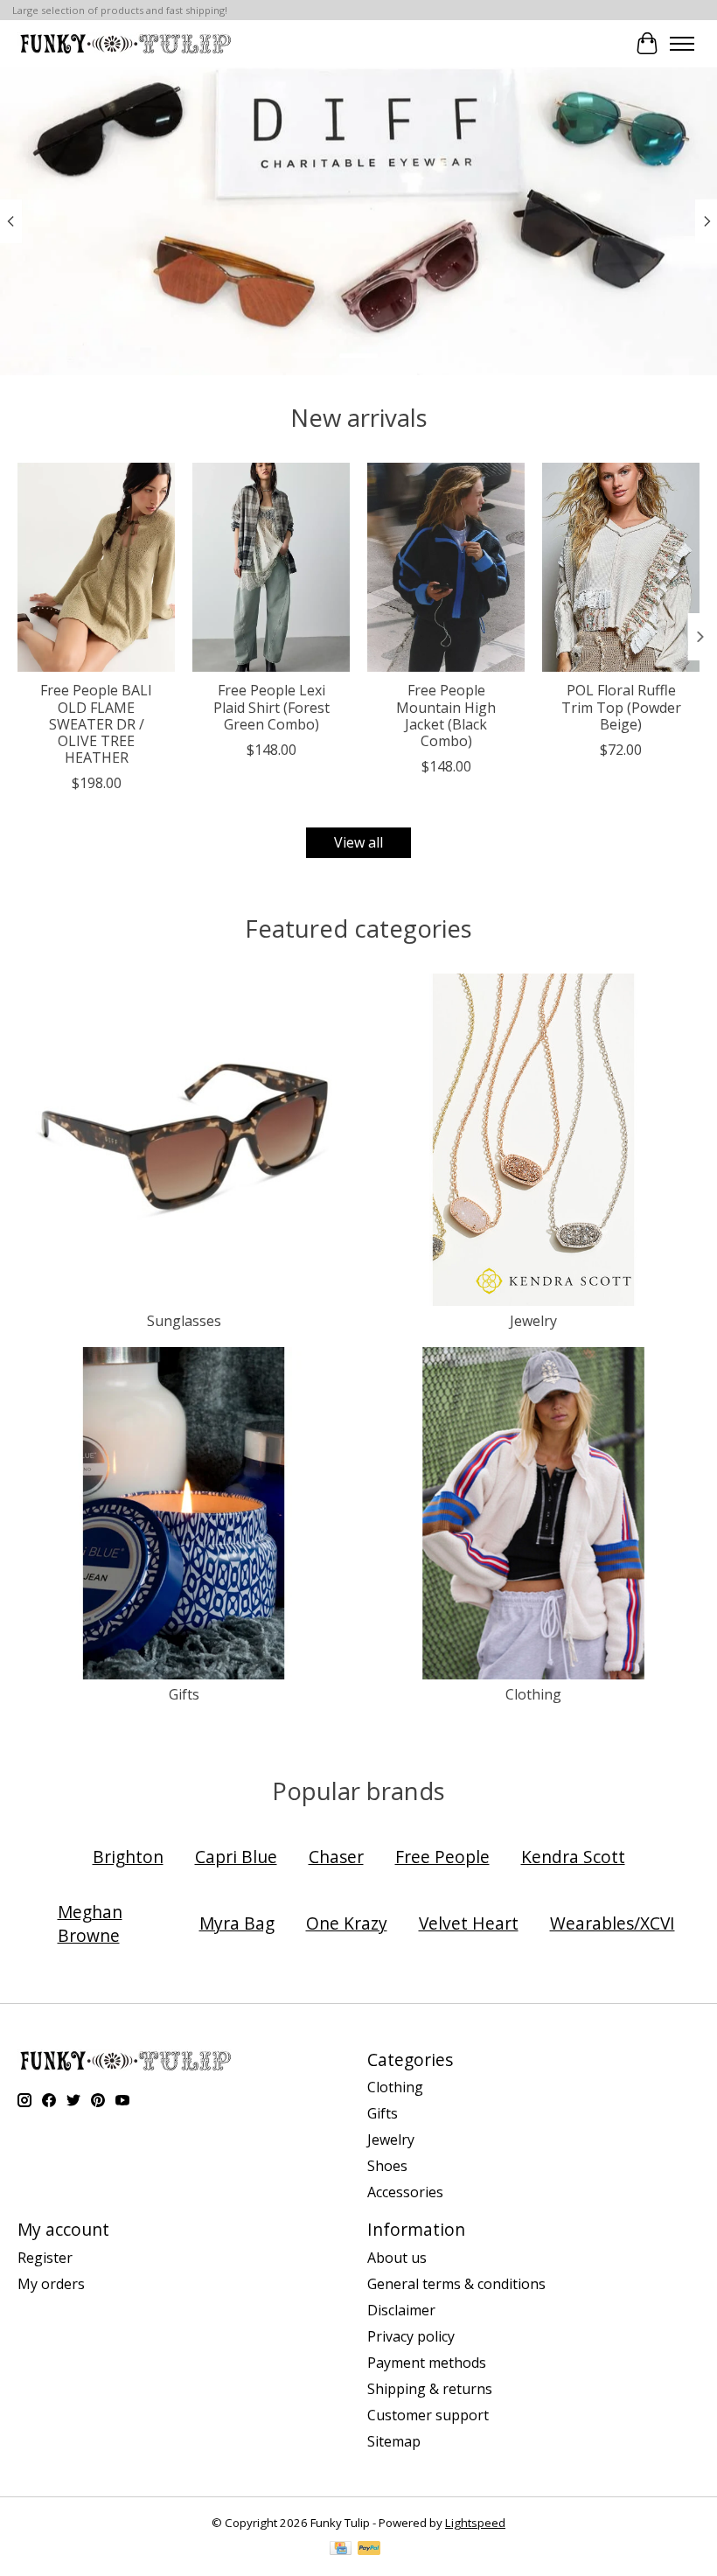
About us (397, 2258)
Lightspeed (475, 2523)
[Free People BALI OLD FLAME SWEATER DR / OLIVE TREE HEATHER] (96, 567)
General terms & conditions (456, 2284)
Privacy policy (411, 2336)
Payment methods (427, 2363)
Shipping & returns (430, 2389)
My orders (51, 2284)
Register (45, 2258)
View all (358, 842)
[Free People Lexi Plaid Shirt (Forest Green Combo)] (271, 567)
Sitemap (394, 2441)
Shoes (387, 2166)
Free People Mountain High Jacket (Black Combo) (446, 716)
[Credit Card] (341, 2550)
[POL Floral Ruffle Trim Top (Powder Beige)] (621, 567)
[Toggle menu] (682, 44)
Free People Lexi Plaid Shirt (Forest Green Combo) (271, 707)
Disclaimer (401, 2310)
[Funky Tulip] (125, 43)
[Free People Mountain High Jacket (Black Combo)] (446, 567)
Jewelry (533, 1321)
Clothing (533, 1694)
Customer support (428, 2415)
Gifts (184, 1694)
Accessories (405, 2192)
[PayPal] (369, 2550)
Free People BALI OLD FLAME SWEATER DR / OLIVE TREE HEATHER (96, 724)
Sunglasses (184, 1321)
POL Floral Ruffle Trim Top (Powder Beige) (621, 707)
